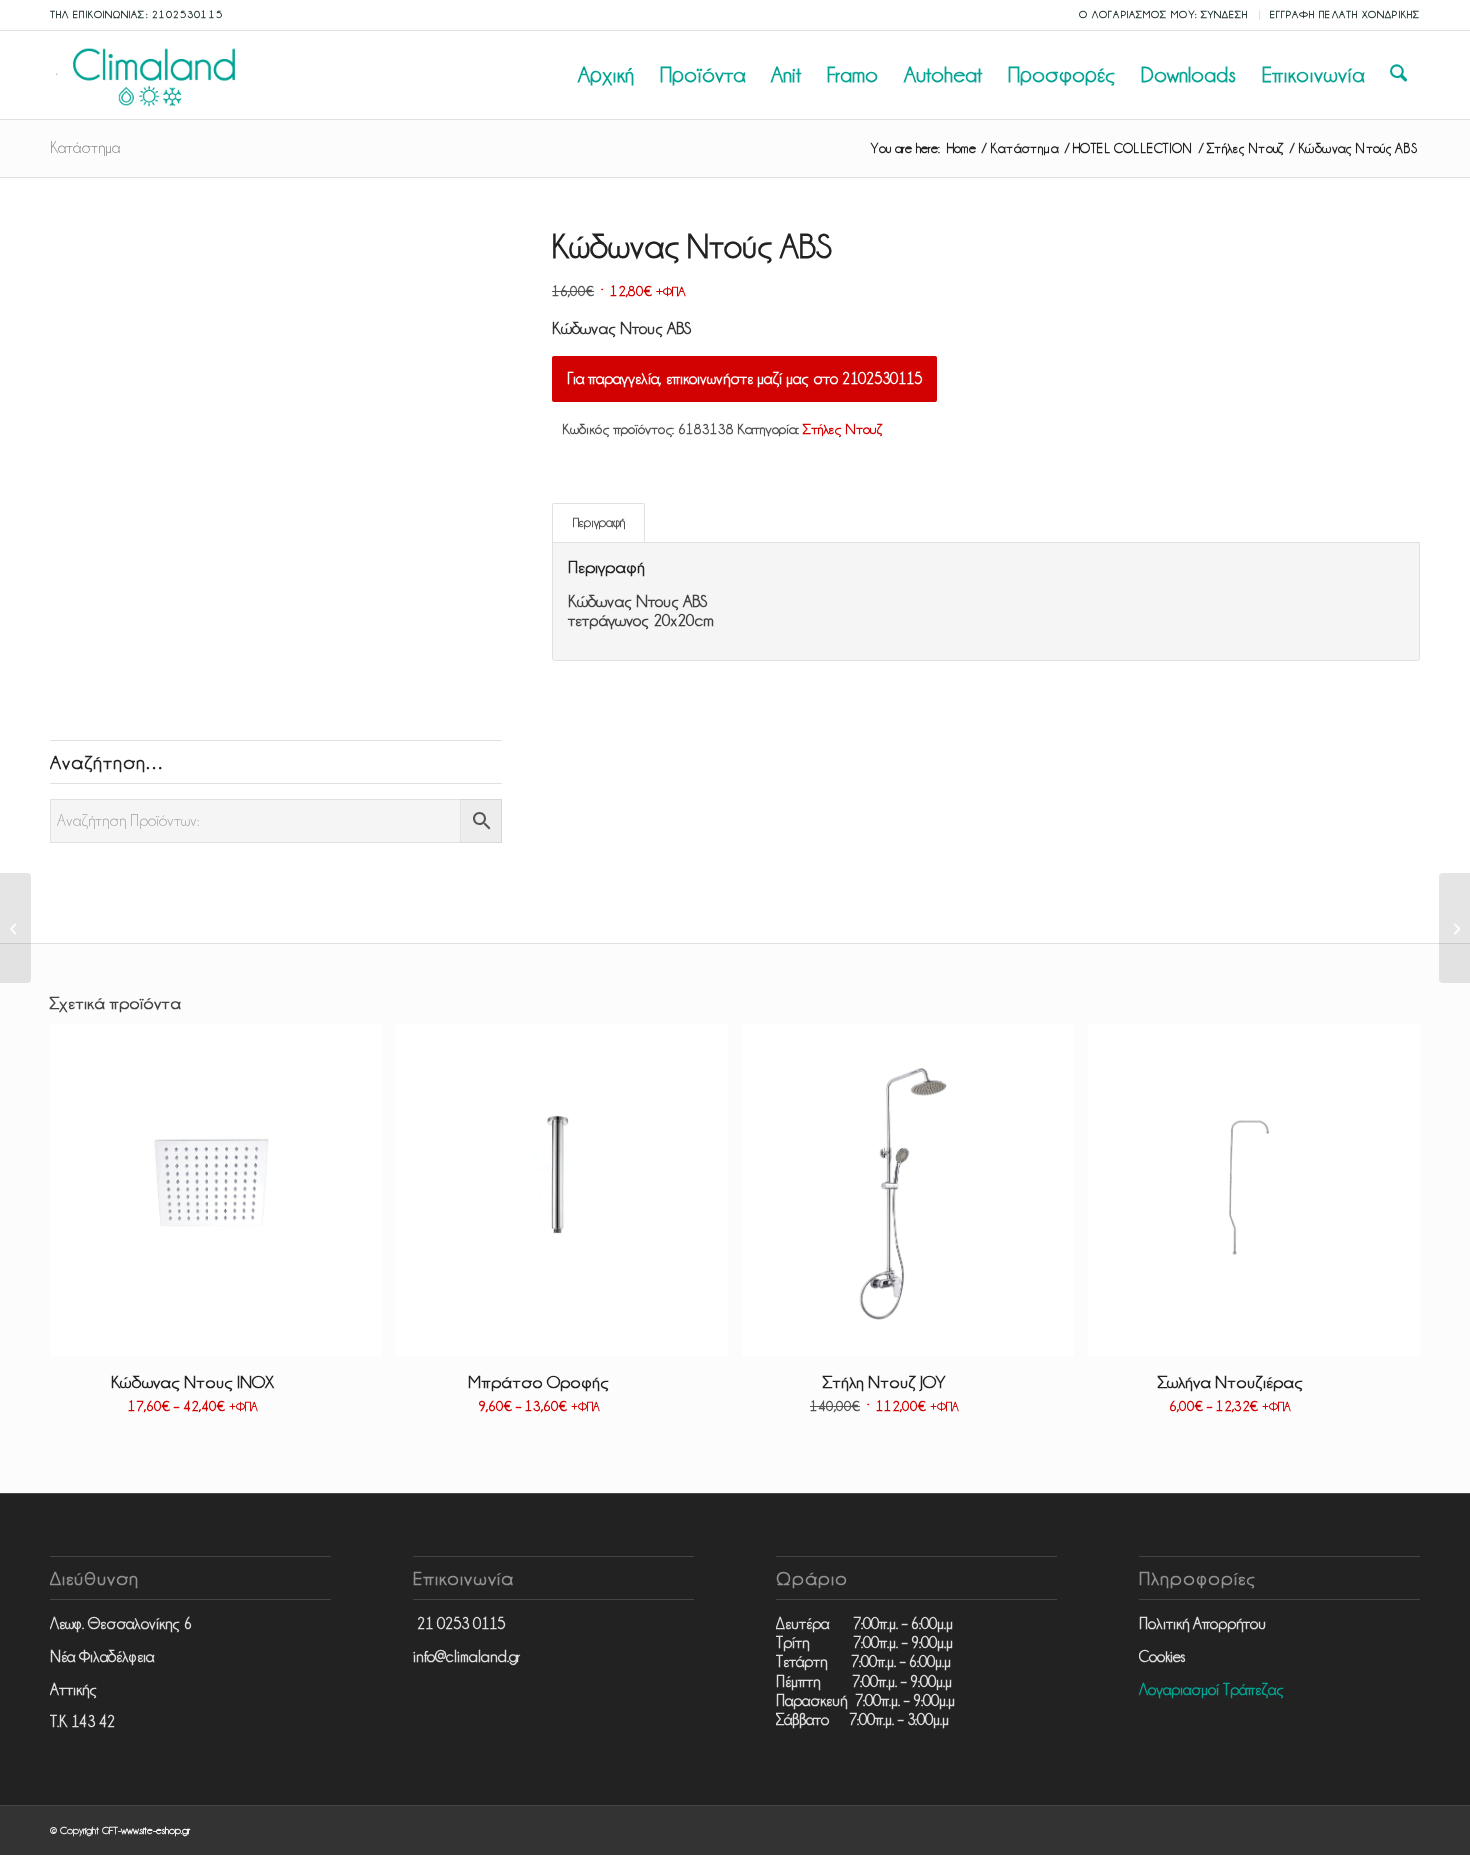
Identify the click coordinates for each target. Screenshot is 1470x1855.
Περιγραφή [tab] (599, 522)
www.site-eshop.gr (155, 1830)
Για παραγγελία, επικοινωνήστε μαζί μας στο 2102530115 (744, 379)
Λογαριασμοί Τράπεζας (1211, 1690)
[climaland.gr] (150, 75)
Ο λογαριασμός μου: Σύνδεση (1164, 14)
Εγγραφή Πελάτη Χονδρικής (1345, 14)
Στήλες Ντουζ (842, 429)
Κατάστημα (85, 148)
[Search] (1398, 75)
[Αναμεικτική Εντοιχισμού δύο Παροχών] (15, 928)
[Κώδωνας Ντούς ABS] (1454, 928)
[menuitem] (1164, 15)
